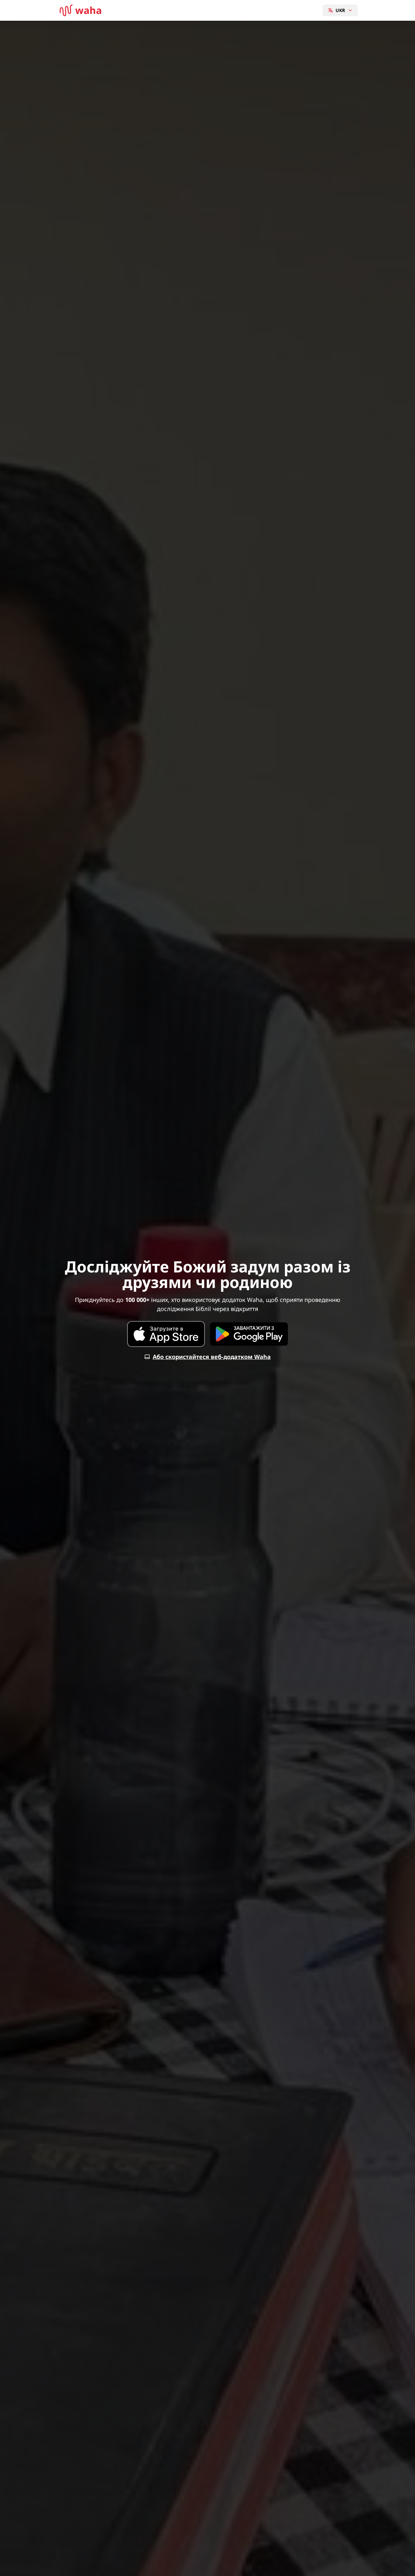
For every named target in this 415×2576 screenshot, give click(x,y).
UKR (340, 10)
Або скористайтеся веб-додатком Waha (212, 1357)
